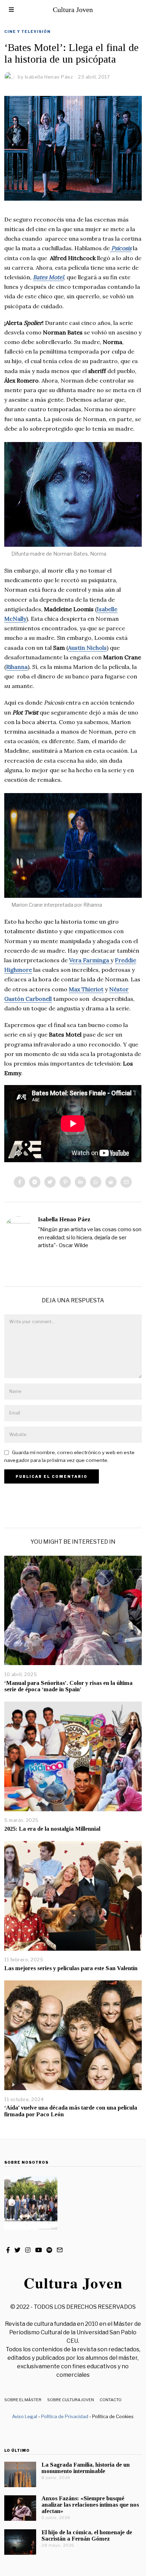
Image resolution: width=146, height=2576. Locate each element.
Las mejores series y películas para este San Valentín (71, 1968)
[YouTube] (38, 2250)
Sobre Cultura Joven (71, 2400)
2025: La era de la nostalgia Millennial (52, 1829)
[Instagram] (28, 2250)
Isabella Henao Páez (64, 1219)
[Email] (126, 1182)
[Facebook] (19, 1182)
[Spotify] (49, 2250)
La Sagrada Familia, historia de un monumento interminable (86, 2468)
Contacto (111, 2400)
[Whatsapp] (96, 1182)
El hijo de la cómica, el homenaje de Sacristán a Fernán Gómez (87, 2535)
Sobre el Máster (23, 2400)
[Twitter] (50, 1182)
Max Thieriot (86, 989)
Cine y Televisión (27, 31)
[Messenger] (35, 1182)
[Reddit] (111, 1182)
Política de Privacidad (65, 2416)
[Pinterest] (65, 1182)
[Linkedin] (80, 1182)
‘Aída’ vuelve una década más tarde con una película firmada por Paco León (71, 2111)
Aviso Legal (25, 2416)
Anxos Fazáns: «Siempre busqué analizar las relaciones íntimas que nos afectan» (90, 2505)
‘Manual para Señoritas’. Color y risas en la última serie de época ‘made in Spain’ (68, 1686)
